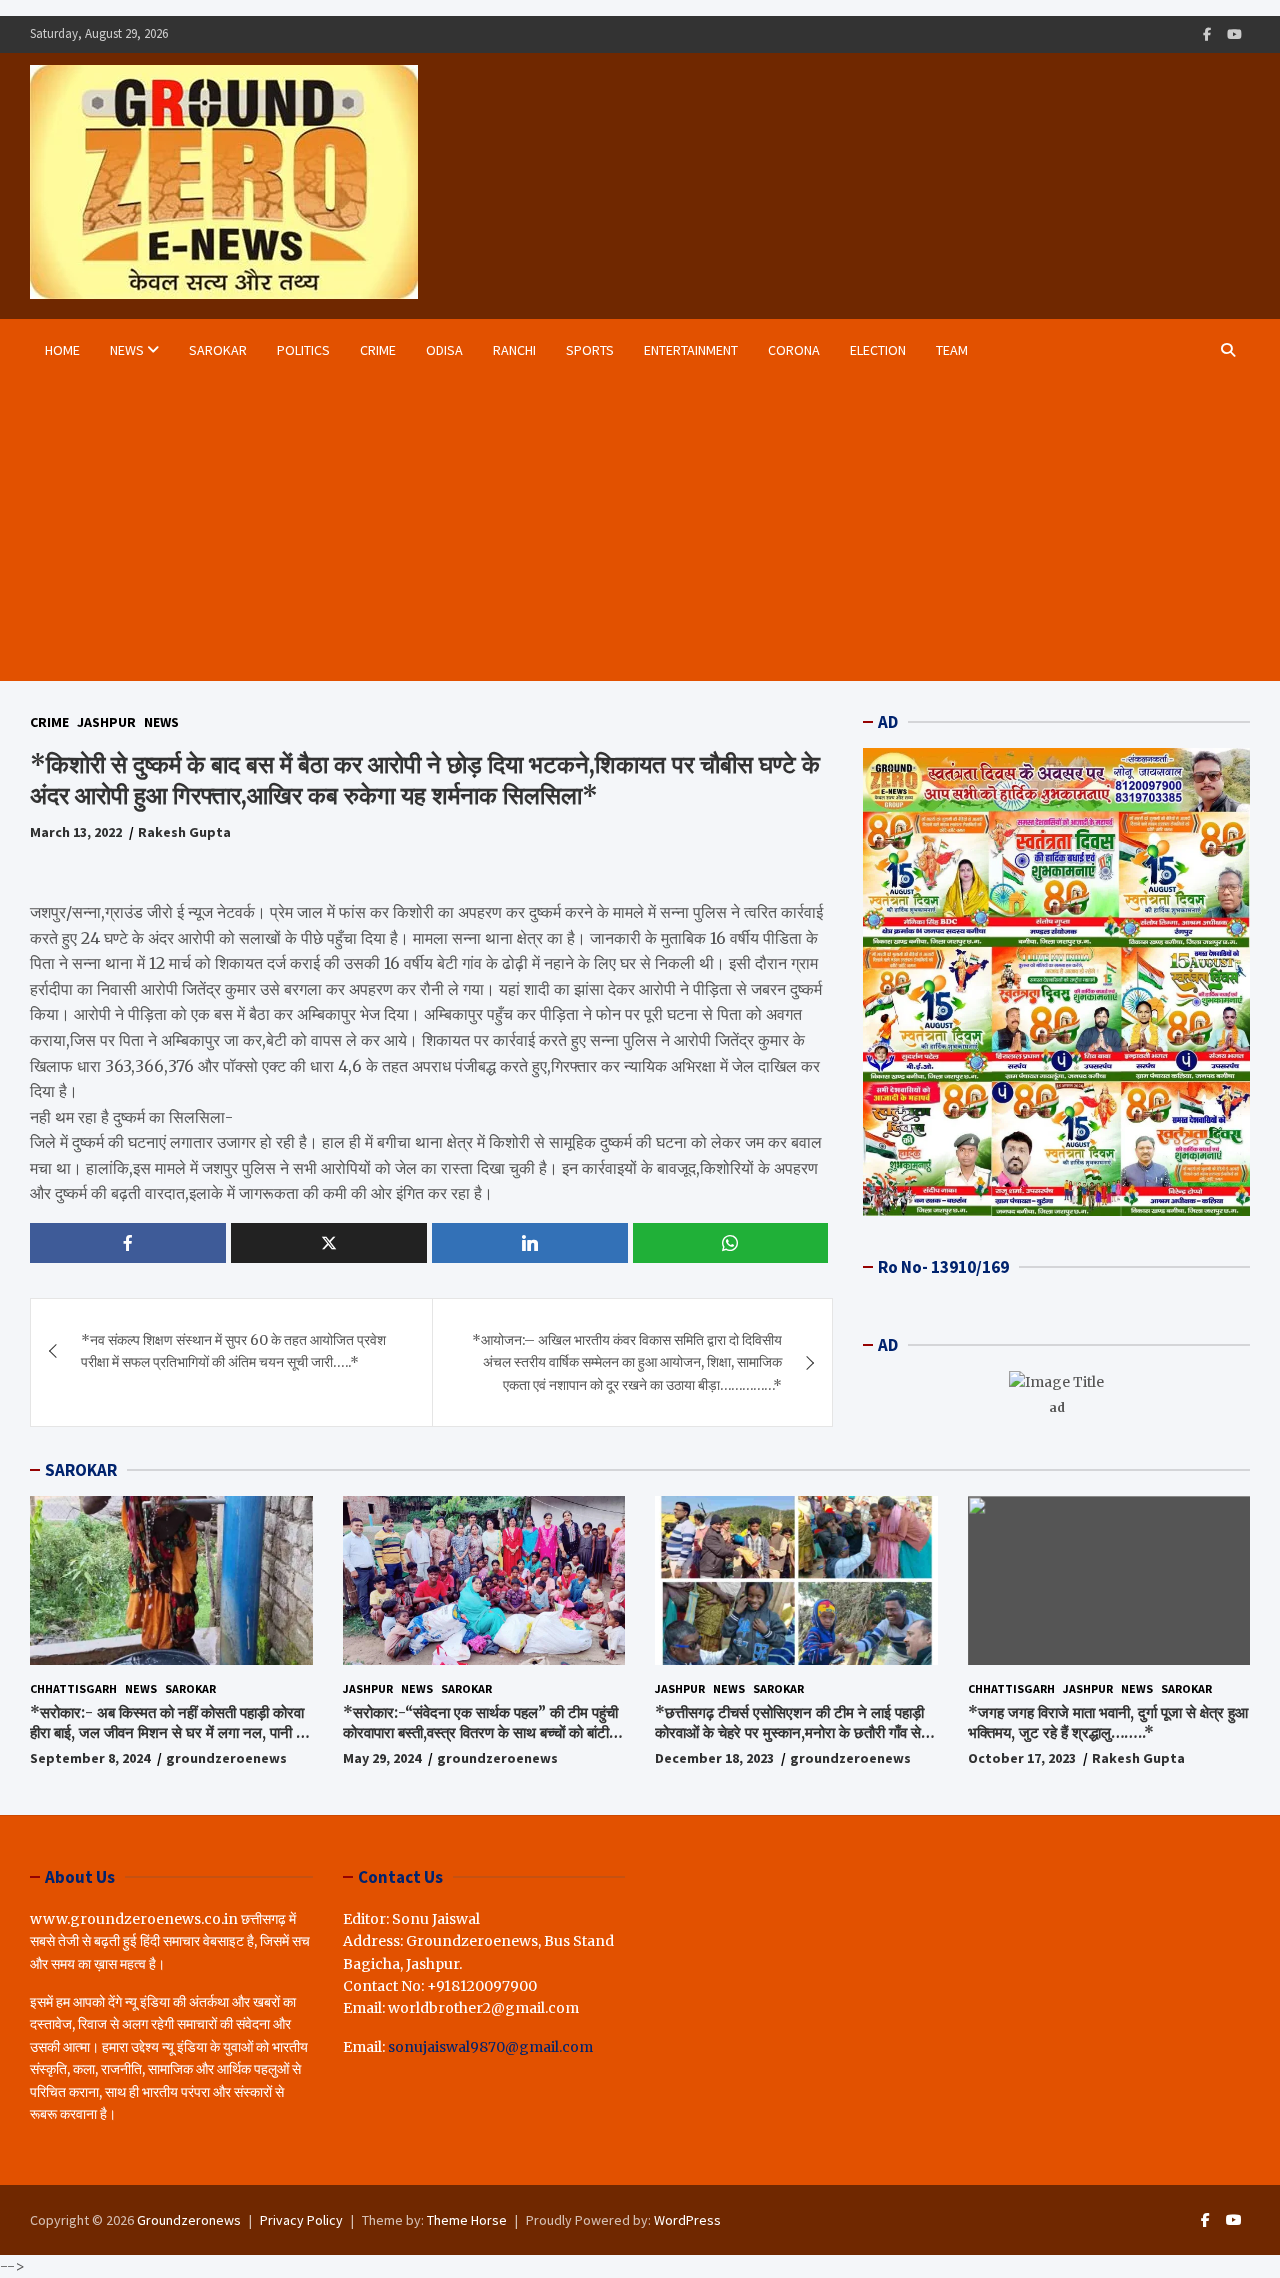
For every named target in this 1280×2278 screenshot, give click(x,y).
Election (878, 350)
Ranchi (514, 350)
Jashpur (106, 722)
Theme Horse (467, 2220)
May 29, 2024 (382, 1758)
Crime (378, 350)
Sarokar (218, 350)
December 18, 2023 (714, 1758)
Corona (794, 350)
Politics (303, 350)
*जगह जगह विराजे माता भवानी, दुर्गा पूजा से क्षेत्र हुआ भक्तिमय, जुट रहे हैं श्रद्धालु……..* (1108, 1722)
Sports (590, 350)
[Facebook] (1207, 34)
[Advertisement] (618, 531)
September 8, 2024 (90, 1758)
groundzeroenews (226, 1758)
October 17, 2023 (1022, 1758)
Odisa (444, 350)
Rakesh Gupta (184, 832)
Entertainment (691, 350)
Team (952, 350)
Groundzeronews (189, 2220)
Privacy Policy (301, 2220)
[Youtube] (1234, 34)
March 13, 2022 (76, 832)
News (127, 350)
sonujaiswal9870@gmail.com (490, 2047)
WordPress (687, 2220)
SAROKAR (81, 1470)
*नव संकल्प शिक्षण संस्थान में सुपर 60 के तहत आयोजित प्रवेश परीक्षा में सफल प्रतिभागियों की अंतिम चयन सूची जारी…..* (233, 1351)
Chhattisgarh (73, 1688)
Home (62, 350)
